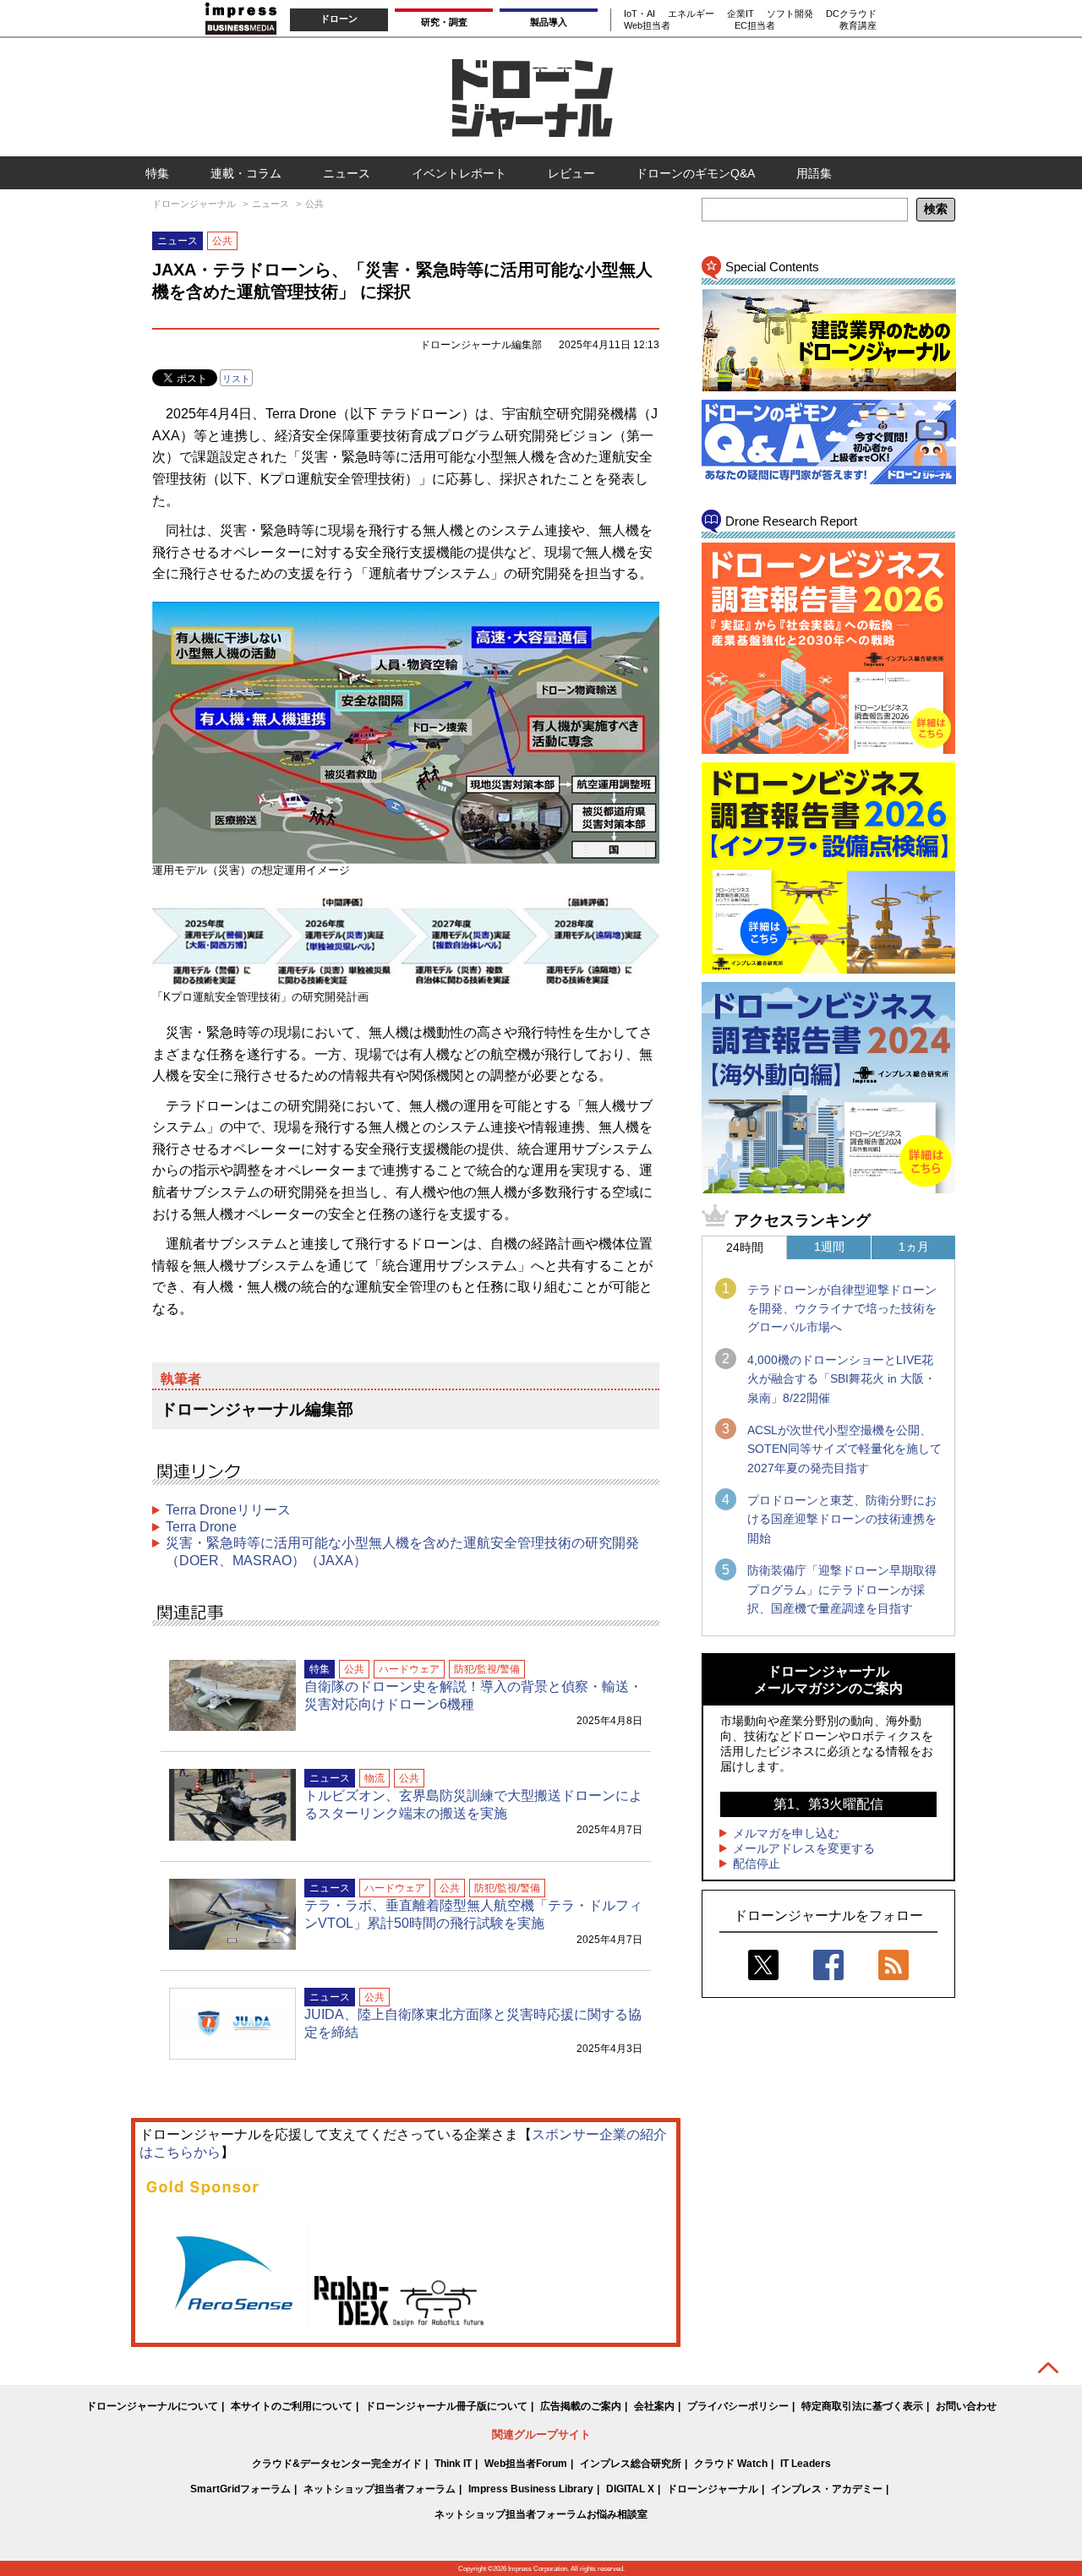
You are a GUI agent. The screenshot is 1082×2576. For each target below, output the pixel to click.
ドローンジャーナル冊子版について (446, 2406)
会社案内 (654, 2406)
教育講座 (858, 25)
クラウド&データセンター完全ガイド (337, 2464)
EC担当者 (755, 25)
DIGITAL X (630, 2489)
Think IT (453, 2464)
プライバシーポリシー (738, 2406)
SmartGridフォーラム (240, 2489)
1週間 (829, 1247)
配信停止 (757, 1864)
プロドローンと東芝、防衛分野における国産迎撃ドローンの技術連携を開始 (842, 1519)
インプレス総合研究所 (631, 2464)
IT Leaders (806, 2464)
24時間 (745, 1247)
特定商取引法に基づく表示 (862, 2406)
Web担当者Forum (526, 2464)
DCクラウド (851, 14)
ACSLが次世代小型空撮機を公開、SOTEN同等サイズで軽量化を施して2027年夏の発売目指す (844, 1449)
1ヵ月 (914, 1247)
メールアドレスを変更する (804, 1848)
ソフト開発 (790, 14)
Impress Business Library (531, 2489)
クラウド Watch (731, 2464)
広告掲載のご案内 (581, 2406)
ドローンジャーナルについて (152, 2406)
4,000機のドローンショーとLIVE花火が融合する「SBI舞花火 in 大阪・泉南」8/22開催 (842, 1379)
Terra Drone (201, 1527)
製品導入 (549, 22)
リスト (236, 379)
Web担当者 (647, 25)
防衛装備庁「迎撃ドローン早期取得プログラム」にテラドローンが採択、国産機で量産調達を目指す (842, 1589)
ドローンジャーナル (713, 2489)
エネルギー (691, 14)
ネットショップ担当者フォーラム (380, 2489)
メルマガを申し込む (786, 1833)
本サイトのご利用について (292, 2406)
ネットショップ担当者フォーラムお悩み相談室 (541, 2514)
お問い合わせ (966, 2406)
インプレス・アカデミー (827, 2489)
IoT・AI (639, 14)
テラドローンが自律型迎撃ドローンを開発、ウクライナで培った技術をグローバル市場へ (842, 1309)
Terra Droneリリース (228, 1510)
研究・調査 (444, 22)
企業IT (740, 14)
